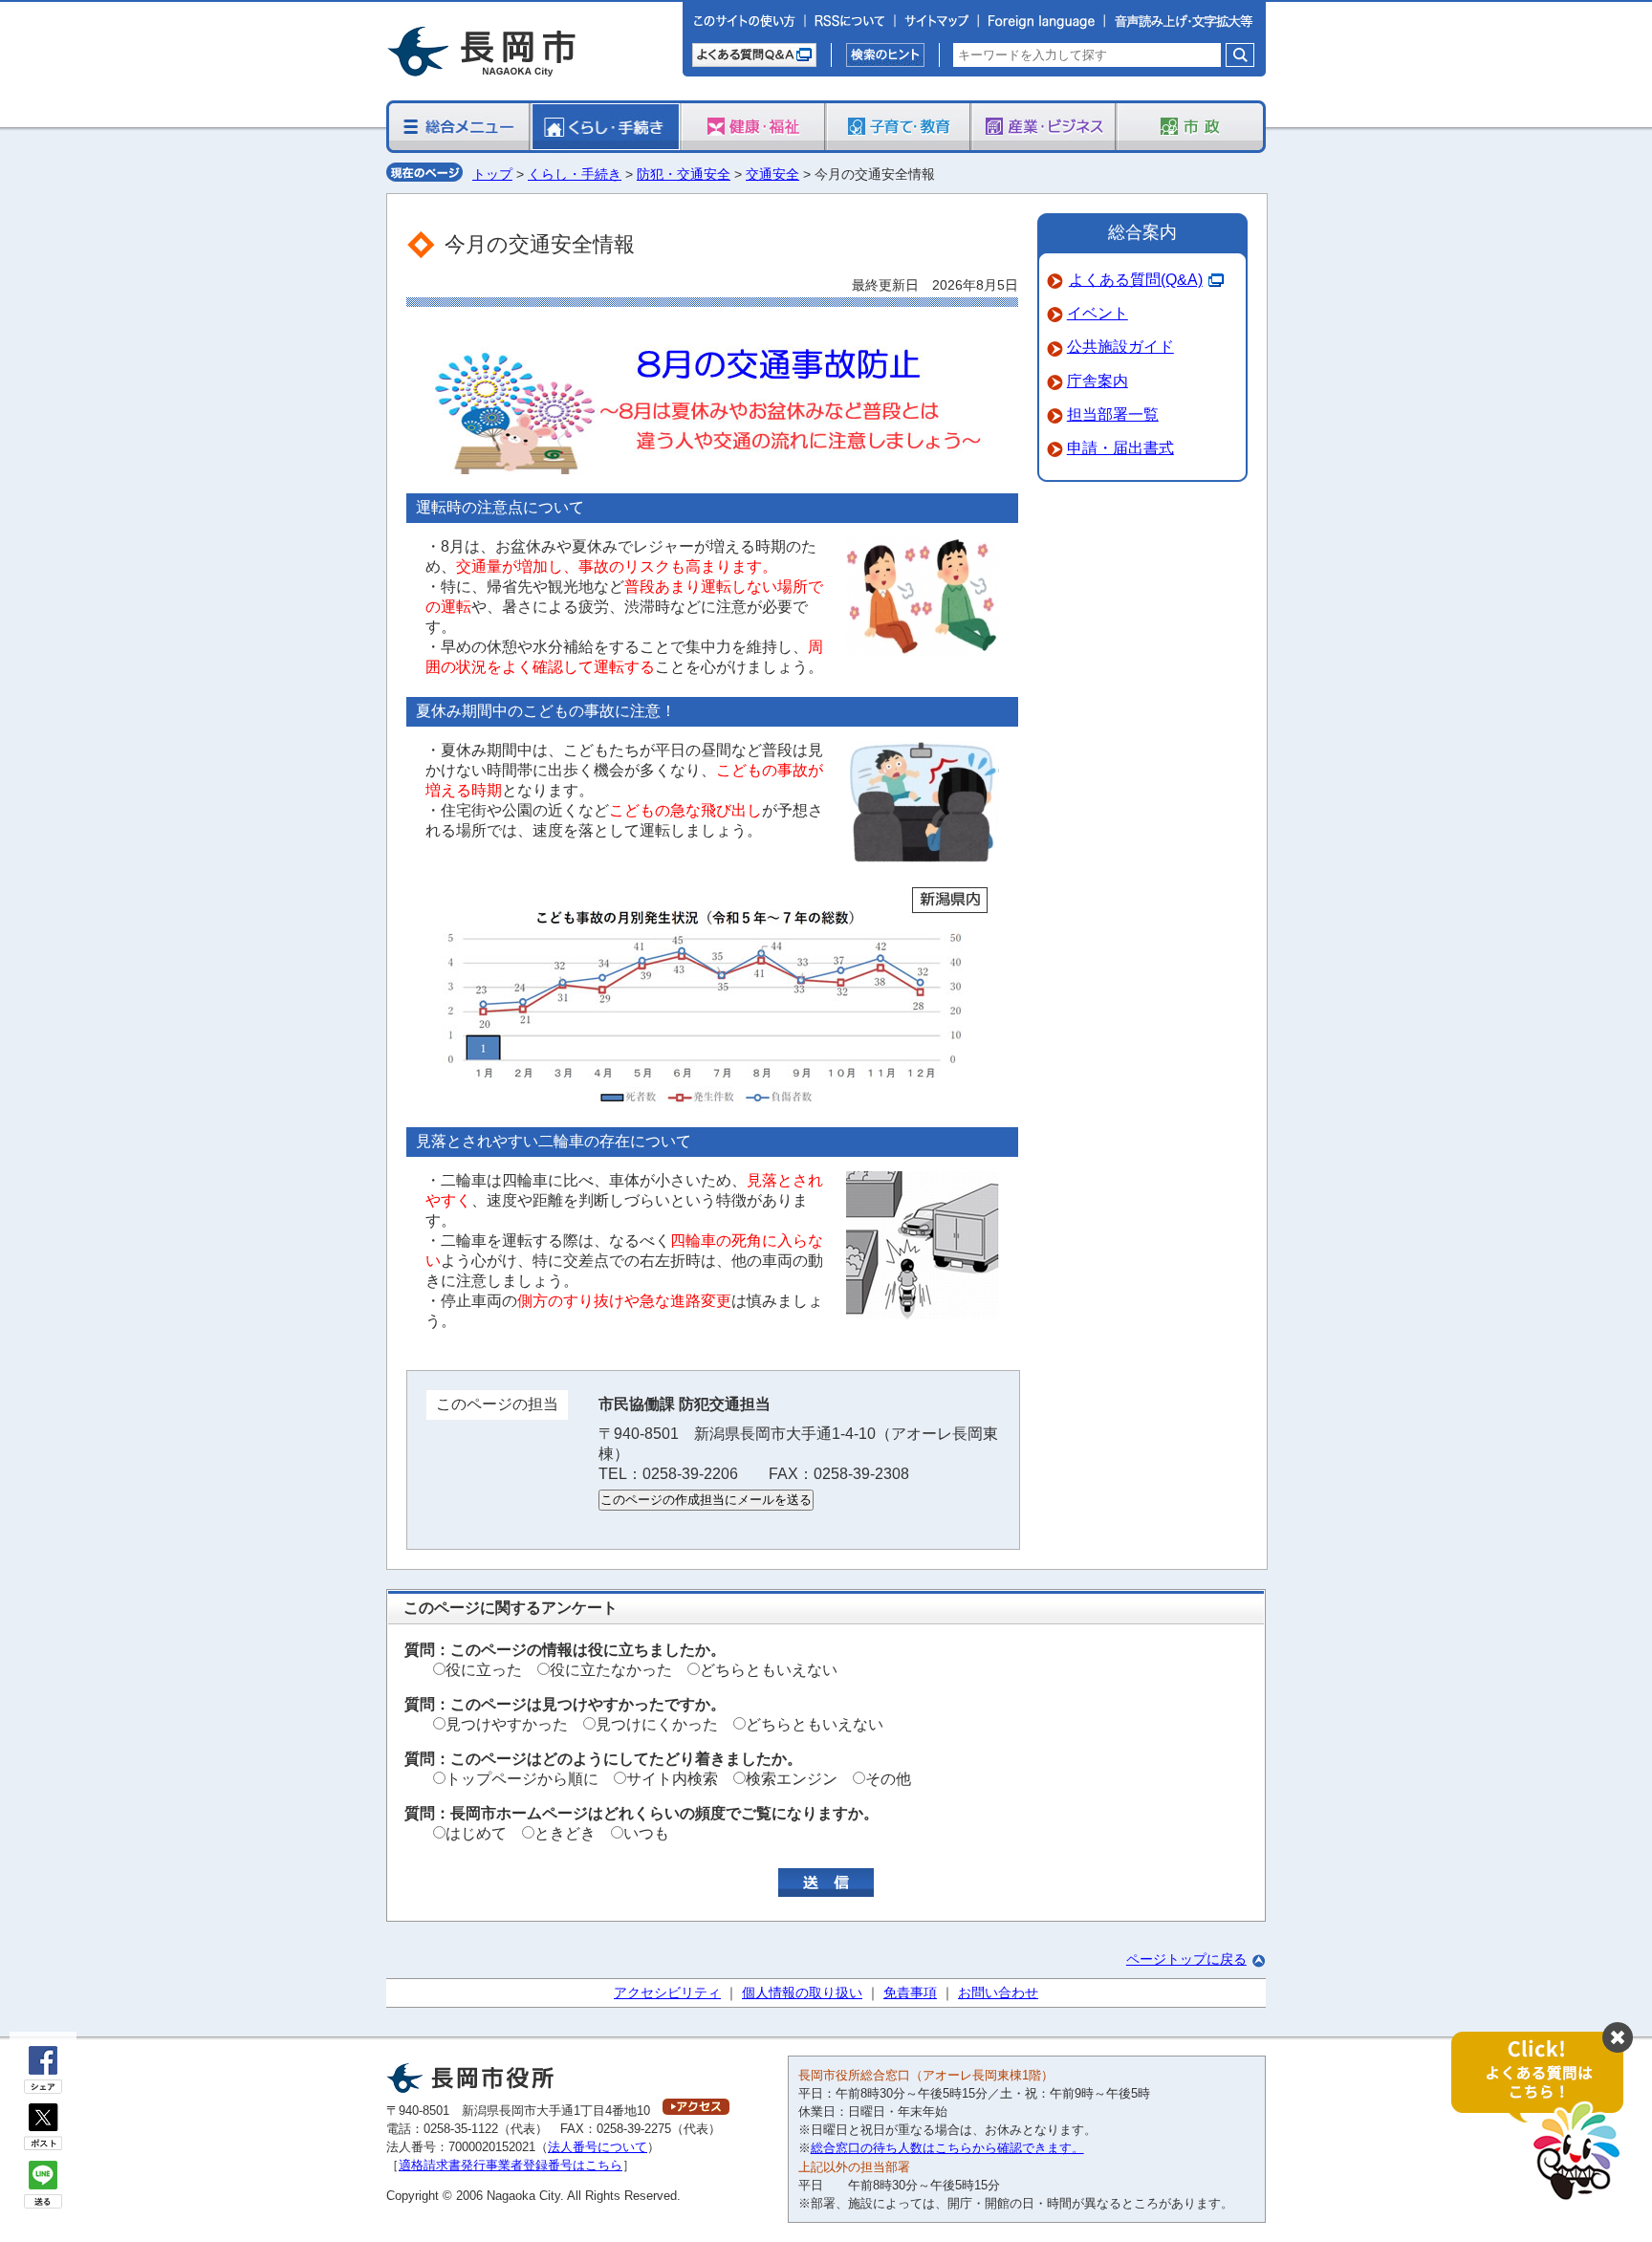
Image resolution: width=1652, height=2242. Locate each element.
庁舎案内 (1098, 381)
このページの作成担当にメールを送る (706, 1500)
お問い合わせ (998, 1992)
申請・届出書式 (1120, 448)
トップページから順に (522, 1779)
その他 (888, 1779)
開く (1547, 2117)
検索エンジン (792, 1779)
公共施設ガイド (1120, 347)
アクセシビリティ (667, 1992)
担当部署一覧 (1113, 414)
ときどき (565, 1833)
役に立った (484, 1670)
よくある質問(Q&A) (1136, 280)
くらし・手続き (575, 174)
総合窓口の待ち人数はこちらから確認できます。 (947, 2148)
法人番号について (598, 2147)
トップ (492, 174)
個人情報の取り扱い (802, 1992)
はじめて (476, 1833)
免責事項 (910, 1992)
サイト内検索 (672, 1779)
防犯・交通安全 (684, 174)
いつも (646, 1833)
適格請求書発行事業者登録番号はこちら (511, 2165)
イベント (1098, 313)
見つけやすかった (507, 1724)
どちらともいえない (769, 1670)
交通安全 (772, 174)
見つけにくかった (657, 1724)
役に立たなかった (611, 1670)
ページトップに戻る (1186, 1959)
